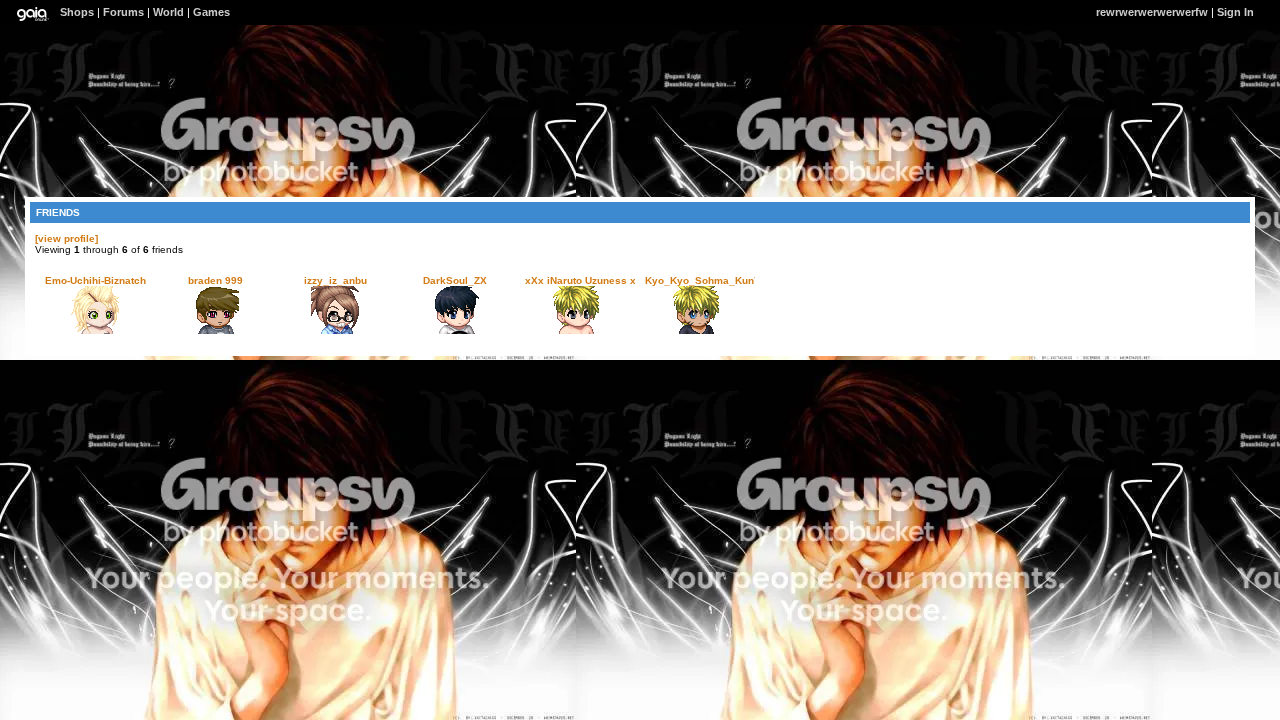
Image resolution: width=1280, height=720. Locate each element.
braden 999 (215, 280)
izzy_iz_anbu (335, 280)
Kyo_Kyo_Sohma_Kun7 (702, 280)
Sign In (1235, 12)
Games (211, 12)
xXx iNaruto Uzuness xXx (587, 280)
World (168, 12)
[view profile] (66, 238)
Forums (123, 12)
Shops (77, 12)
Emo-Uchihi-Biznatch (95, 280)
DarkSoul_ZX (455, 280)
